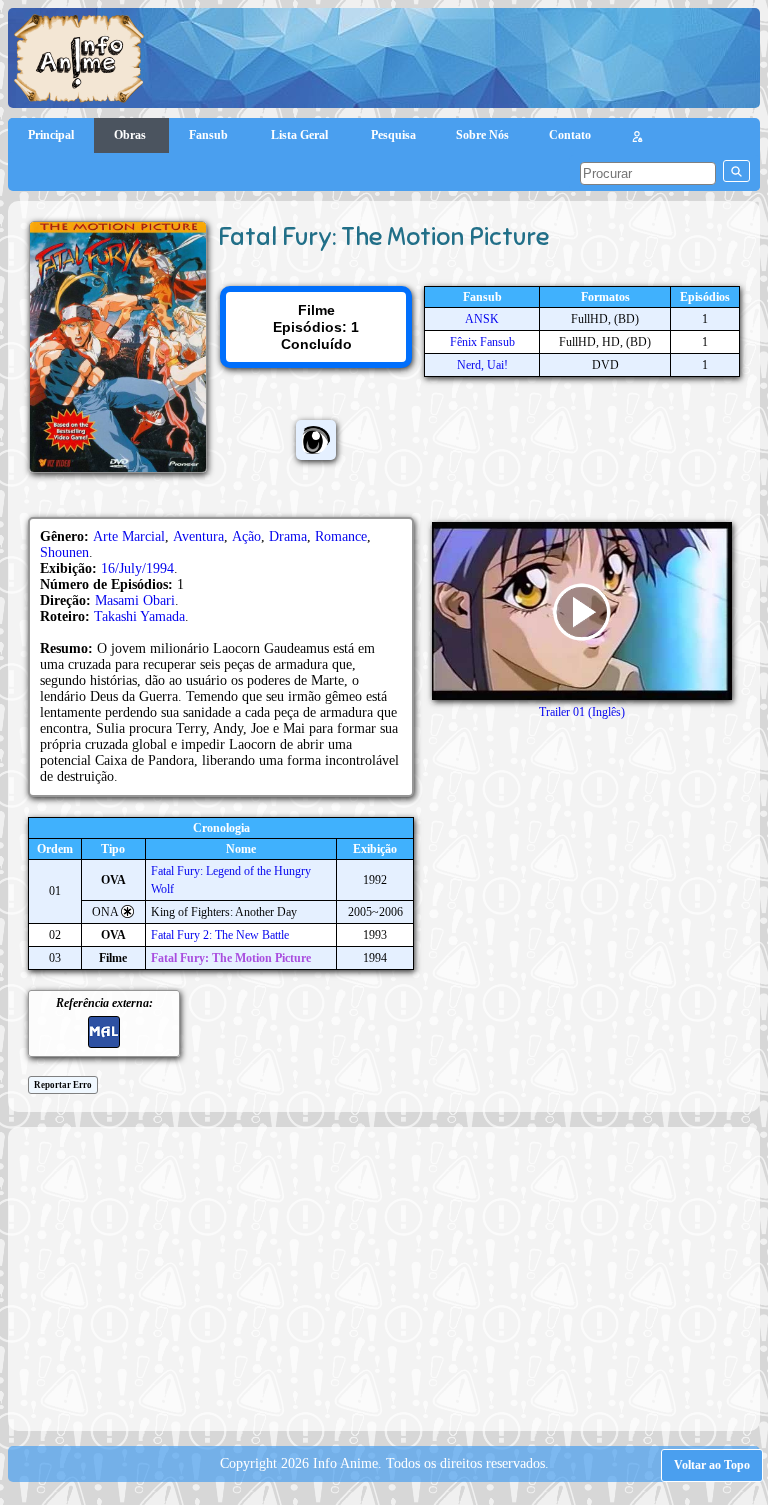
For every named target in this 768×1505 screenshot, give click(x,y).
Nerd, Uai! (482, 365)
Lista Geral (301, 135)
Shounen (64, 552)
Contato (570, 135)
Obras (131, 135)
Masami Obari (135, 600)
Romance (341, 536)
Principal (51, 135)
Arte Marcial (129, 536)
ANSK (482, 319)
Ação (246, 536)
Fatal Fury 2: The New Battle (220, 935)
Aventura (198, 536)
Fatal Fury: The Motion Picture (231, 958)
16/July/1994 (137, 568)
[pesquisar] (736, 171)
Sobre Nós (482, 135)
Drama (288, 536)
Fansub (210, 135)
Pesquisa (393, 135)
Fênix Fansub (482, 342)
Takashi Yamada (139, 616)
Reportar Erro (63, 1085)
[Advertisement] (393, 1277)
